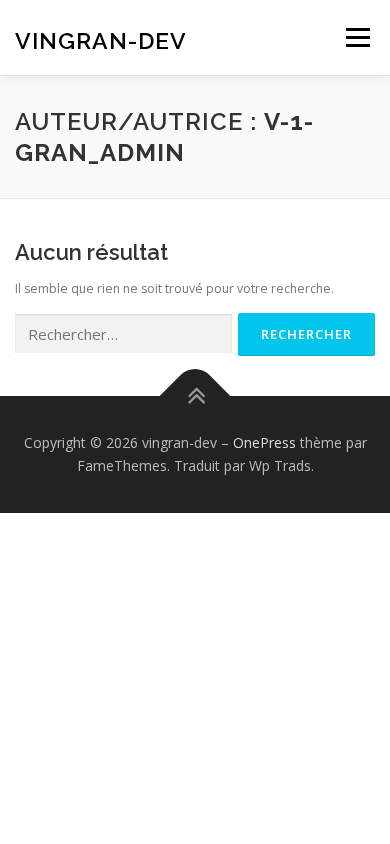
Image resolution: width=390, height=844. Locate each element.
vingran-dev (101, 39)
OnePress (264, 442)
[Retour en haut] (195, 395)
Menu (356, 37)
